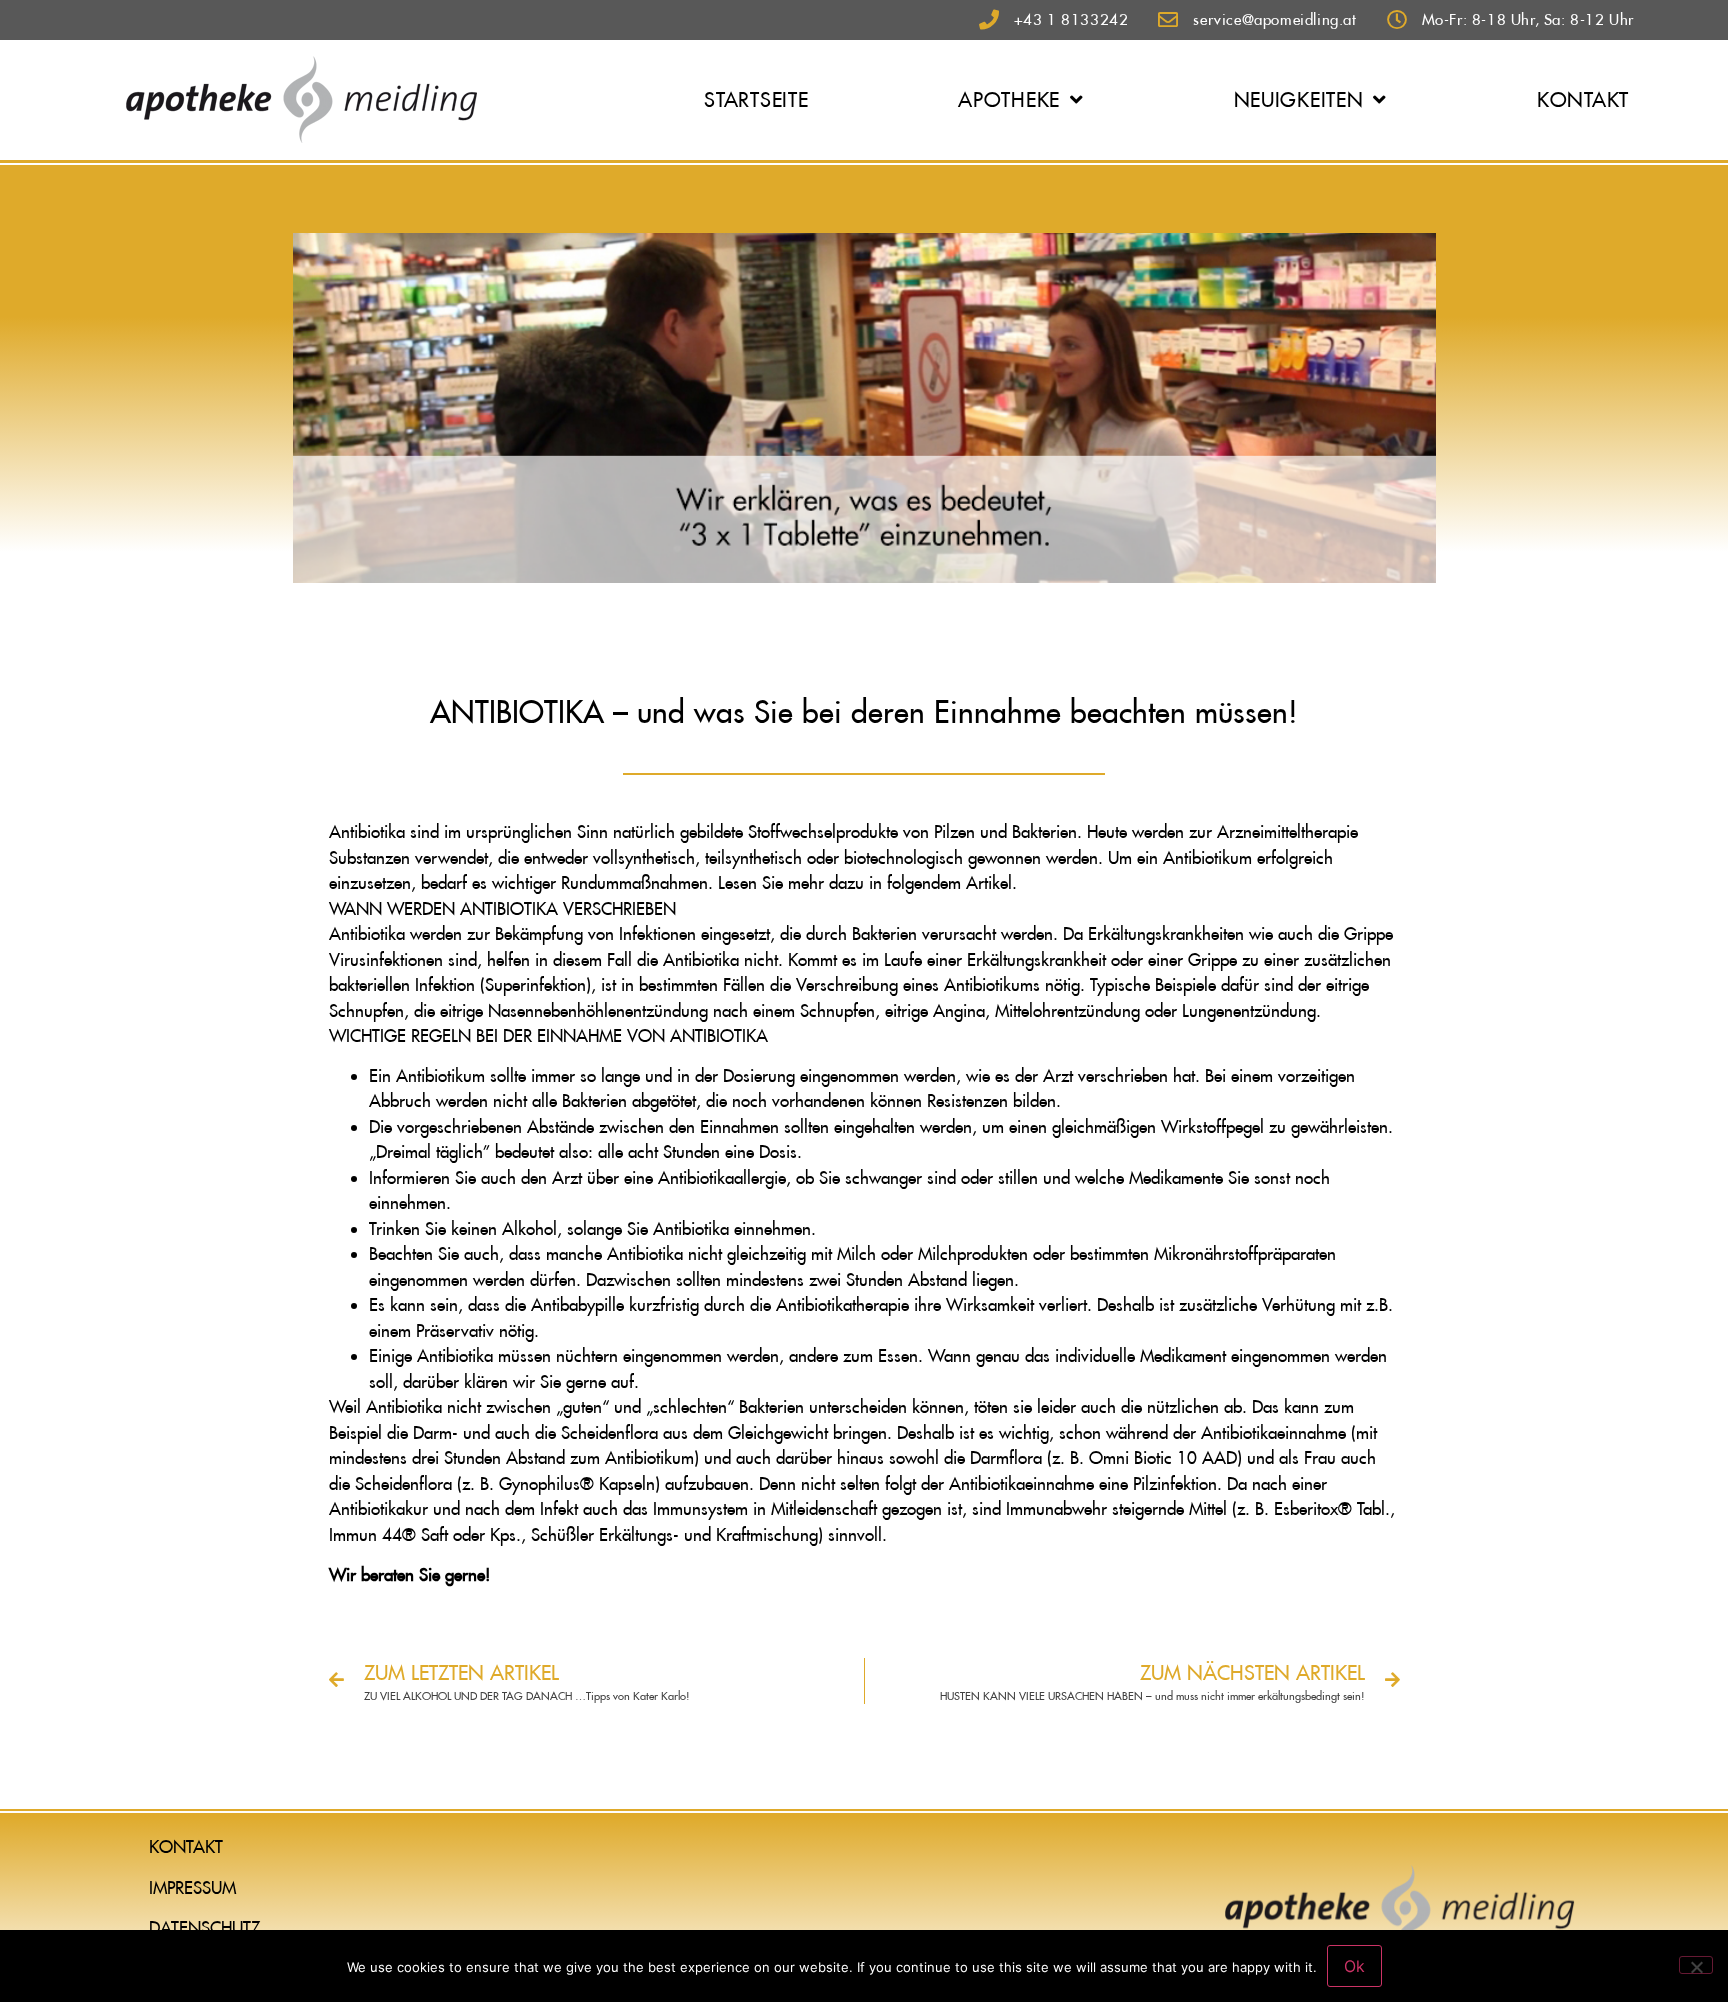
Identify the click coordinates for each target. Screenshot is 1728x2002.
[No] (1696, 1965)
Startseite (756, 100)
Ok (1354, 1966)
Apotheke (1009, 100)
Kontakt (1583, 100)
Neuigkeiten (1299, 100)
